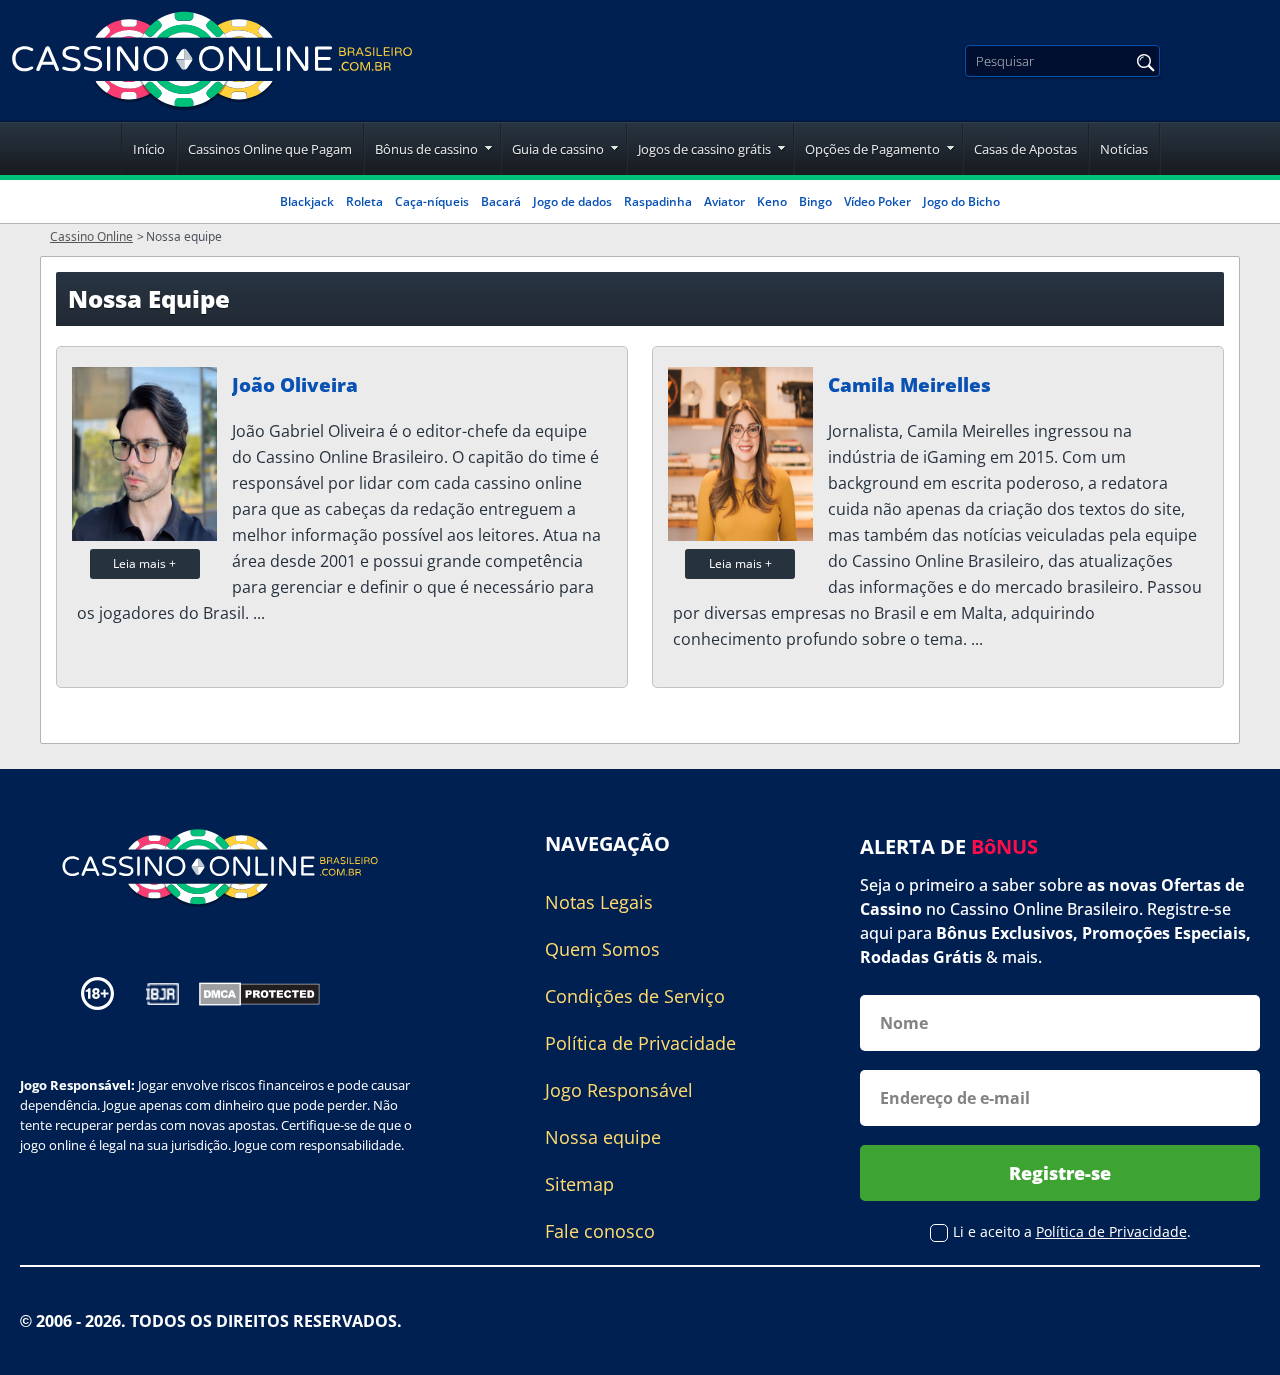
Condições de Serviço (635, 996)
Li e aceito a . (1072, 1231)
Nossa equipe (603, 1137)
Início (149, 149)
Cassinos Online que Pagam (270, 149)
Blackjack (307, 201)
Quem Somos (602, 949)
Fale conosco (600, 1231)
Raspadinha (658, 201)
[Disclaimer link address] (162, 994)
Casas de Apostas (1025, 149)
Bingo (815, 201)
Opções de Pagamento (872, 149)
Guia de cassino (558, 149)
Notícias (1124, 149)
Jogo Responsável (619, 1090)
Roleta (364, 201)
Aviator (724, 201)
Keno (772, 201)
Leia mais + (144, 563)
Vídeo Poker (877, 201)
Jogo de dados (572, 201)
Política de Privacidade (640, 1043)
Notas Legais (599, 902)
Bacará (501, 201)
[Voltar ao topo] (1240, 1345)
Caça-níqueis (432, 201)
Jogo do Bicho (961, 201)
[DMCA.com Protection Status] (259, 992)
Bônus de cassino (426, 149)
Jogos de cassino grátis (704, 149)
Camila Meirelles (909, 385)
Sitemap (579, 1184)
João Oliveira (295, 385)
